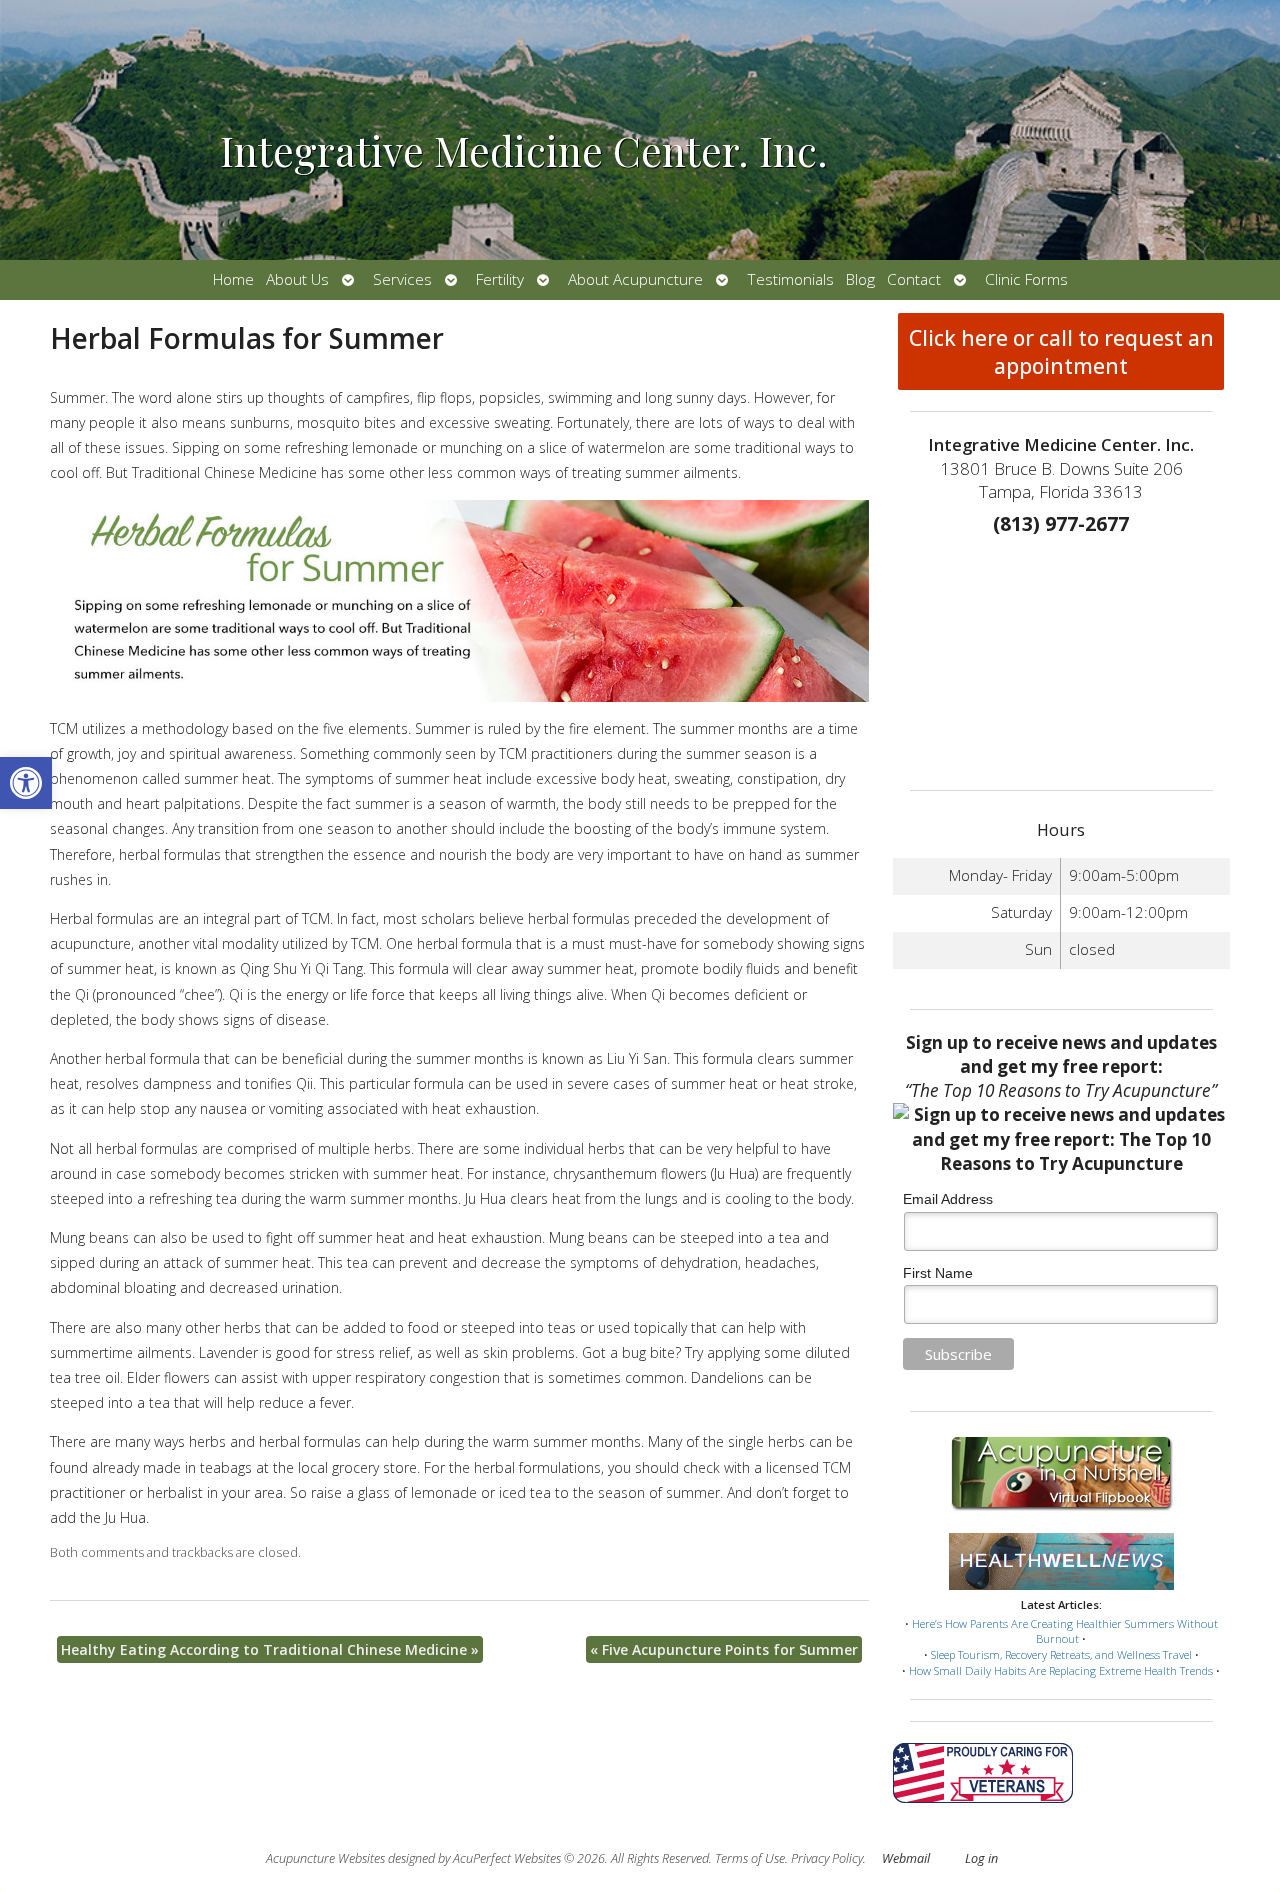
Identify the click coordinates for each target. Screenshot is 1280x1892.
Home (233, 279)
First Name (938, 1273)
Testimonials (790, 279)
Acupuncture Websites (325, 1858)
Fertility (500, 279)
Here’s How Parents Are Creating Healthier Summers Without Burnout (1065, 1631)
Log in (981, 1858)
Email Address (948, 1199)
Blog (860, 279)
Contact (914, 279)
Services (402, 279)
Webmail (906, 1858)
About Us (297, 279)
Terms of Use (750, 1858)
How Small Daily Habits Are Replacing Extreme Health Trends (1061, 1670)
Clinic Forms (1026, 279)
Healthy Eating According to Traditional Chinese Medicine (270, 1649)
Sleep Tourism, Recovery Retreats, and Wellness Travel (1061, 1654)
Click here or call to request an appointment (1061, 352)
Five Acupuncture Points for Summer (724, 1649)
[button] (26, 783)
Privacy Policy (827, 1858)
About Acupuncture (635, 279)
